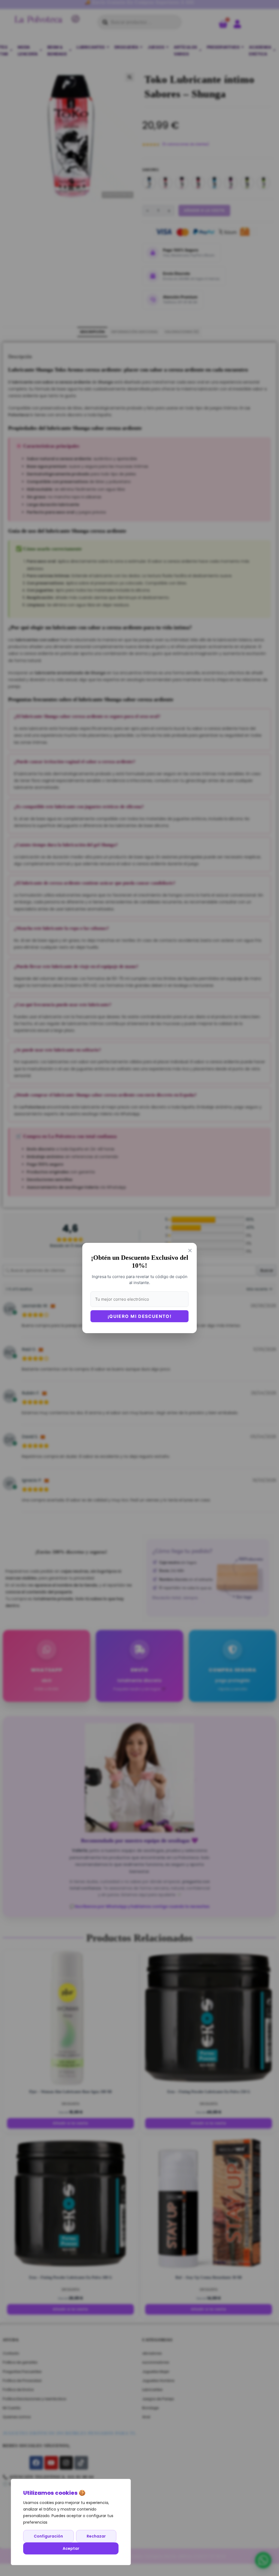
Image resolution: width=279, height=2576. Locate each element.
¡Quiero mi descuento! (140, 1316)
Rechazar (96, 2536)
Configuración (48, 2536)
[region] (71, 2522)
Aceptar (71, 2548)
